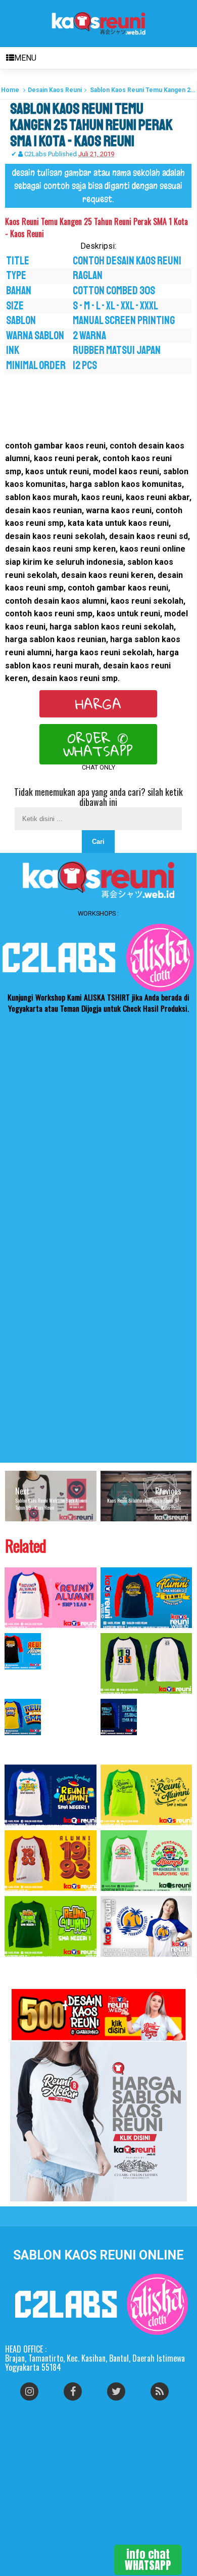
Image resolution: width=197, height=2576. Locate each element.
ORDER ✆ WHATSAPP (98, 744)
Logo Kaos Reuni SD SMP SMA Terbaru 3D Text (142, 1745)
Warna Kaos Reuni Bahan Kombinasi (40, 1745)
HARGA (98, 704)
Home (10, 90)
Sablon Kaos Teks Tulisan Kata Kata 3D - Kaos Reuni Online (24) (50, 1679)
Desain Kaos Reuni (55, 90)
